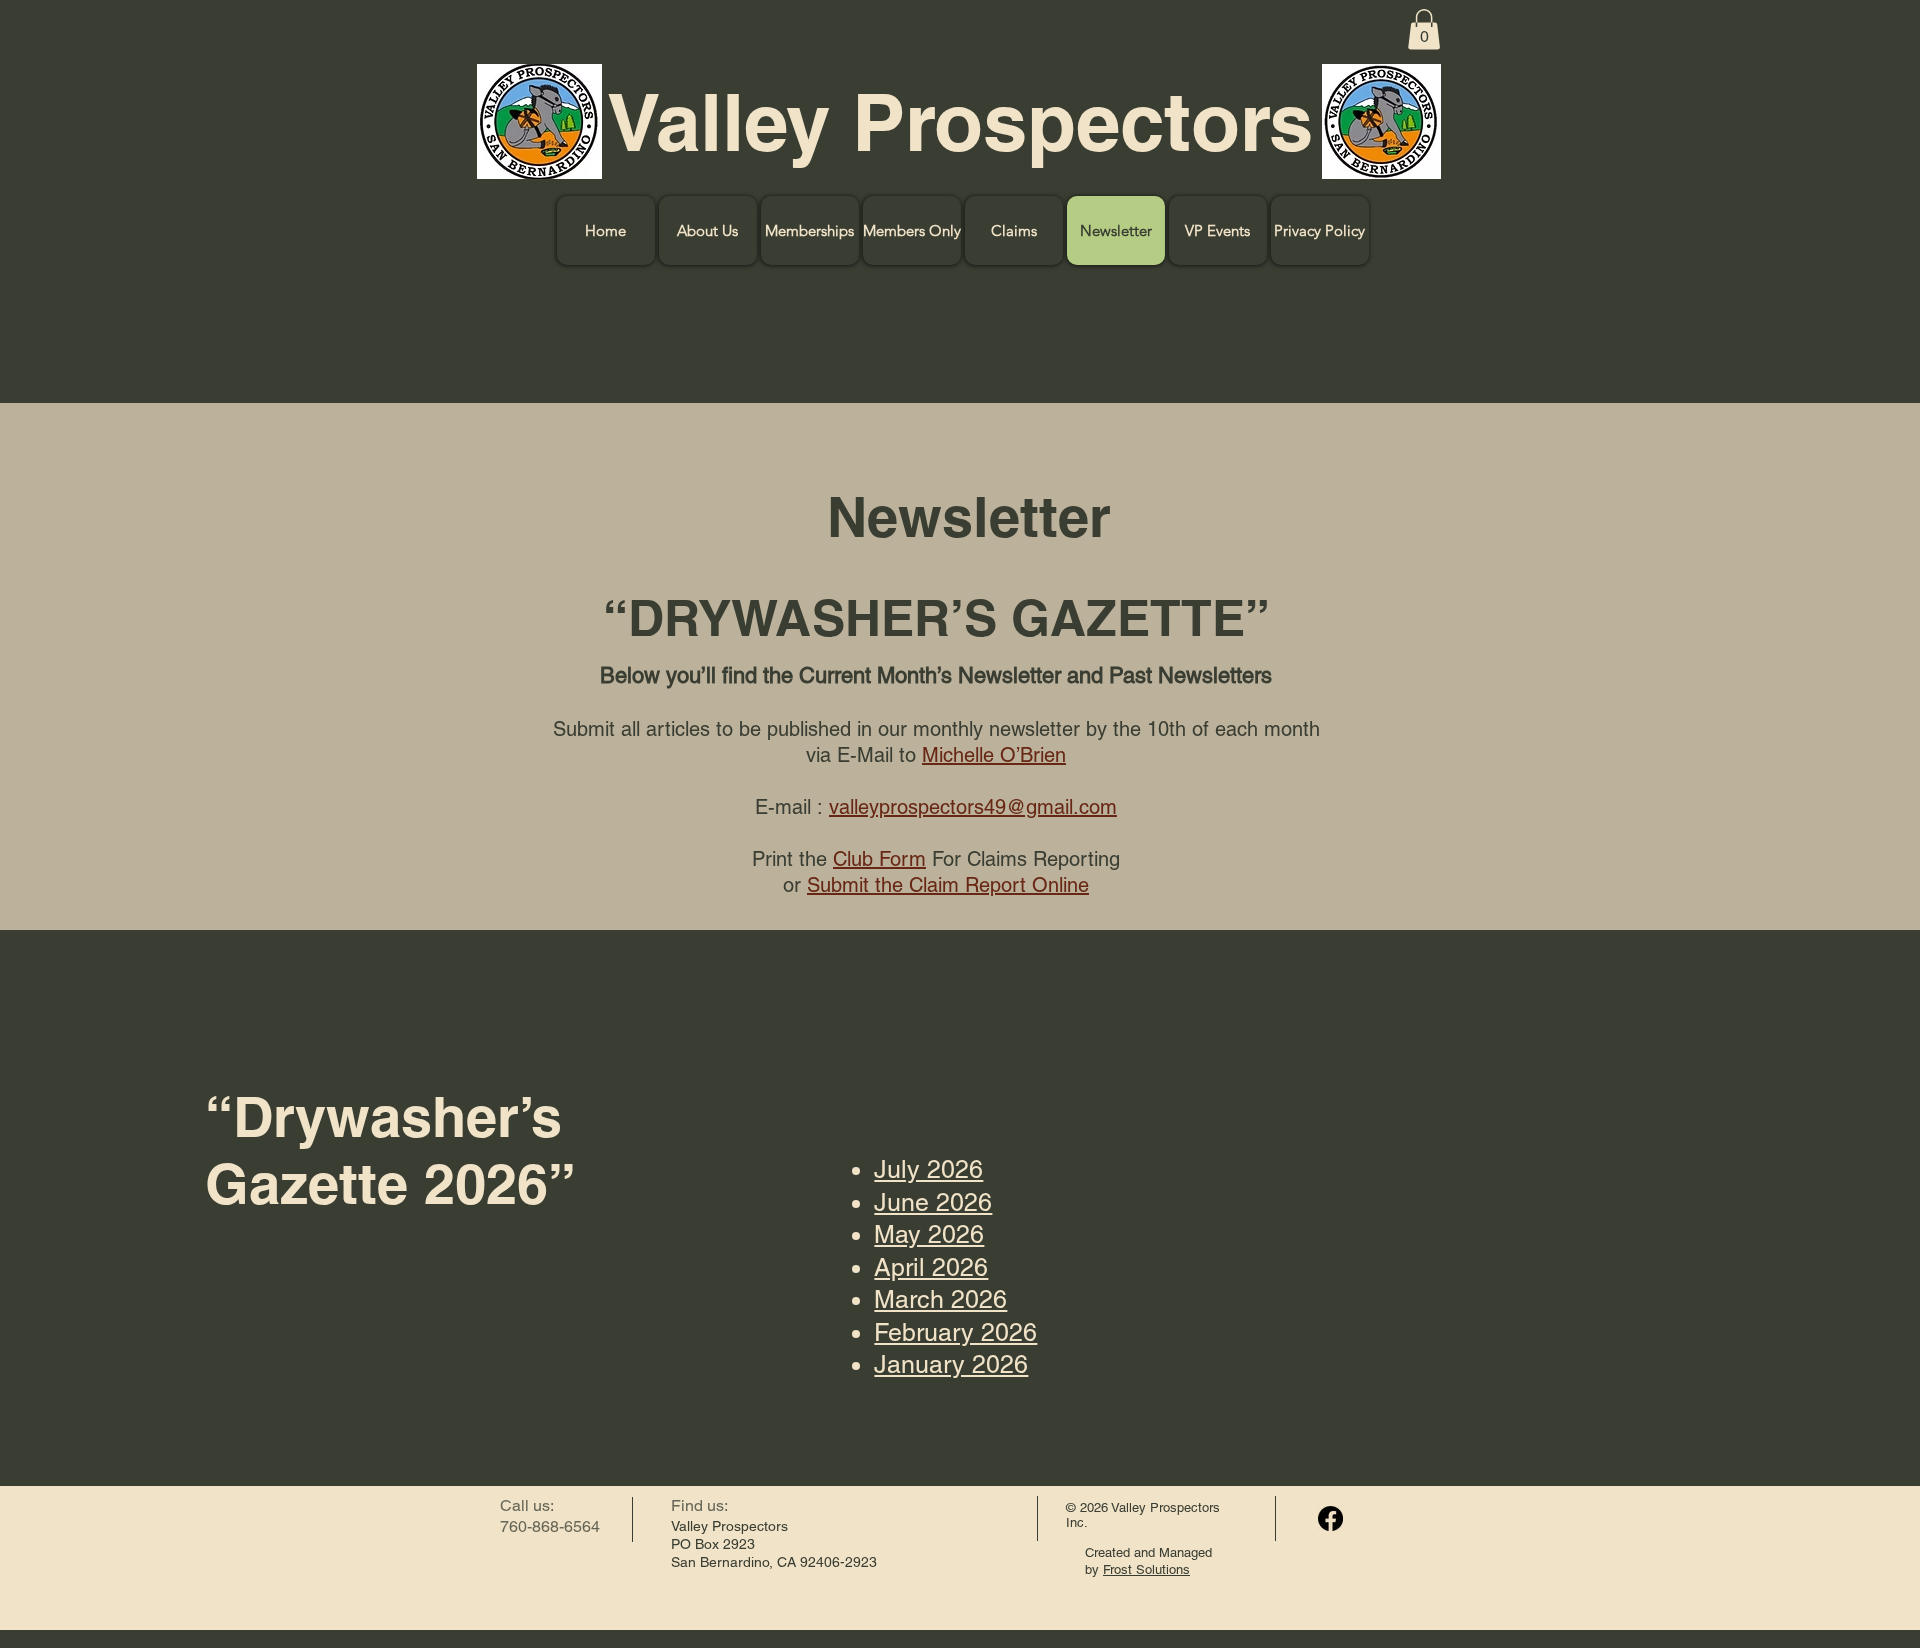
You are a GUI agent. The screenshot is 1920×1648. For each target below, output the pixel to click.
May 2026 (929, 1234)
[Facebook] (1330, 1518)
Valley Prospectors (960, 121)
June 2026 (933, 1202)
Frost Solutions (1146, 1569)
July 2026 (928, 1169)
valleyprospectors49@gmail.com (973, 807)
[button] (1424, 29)
